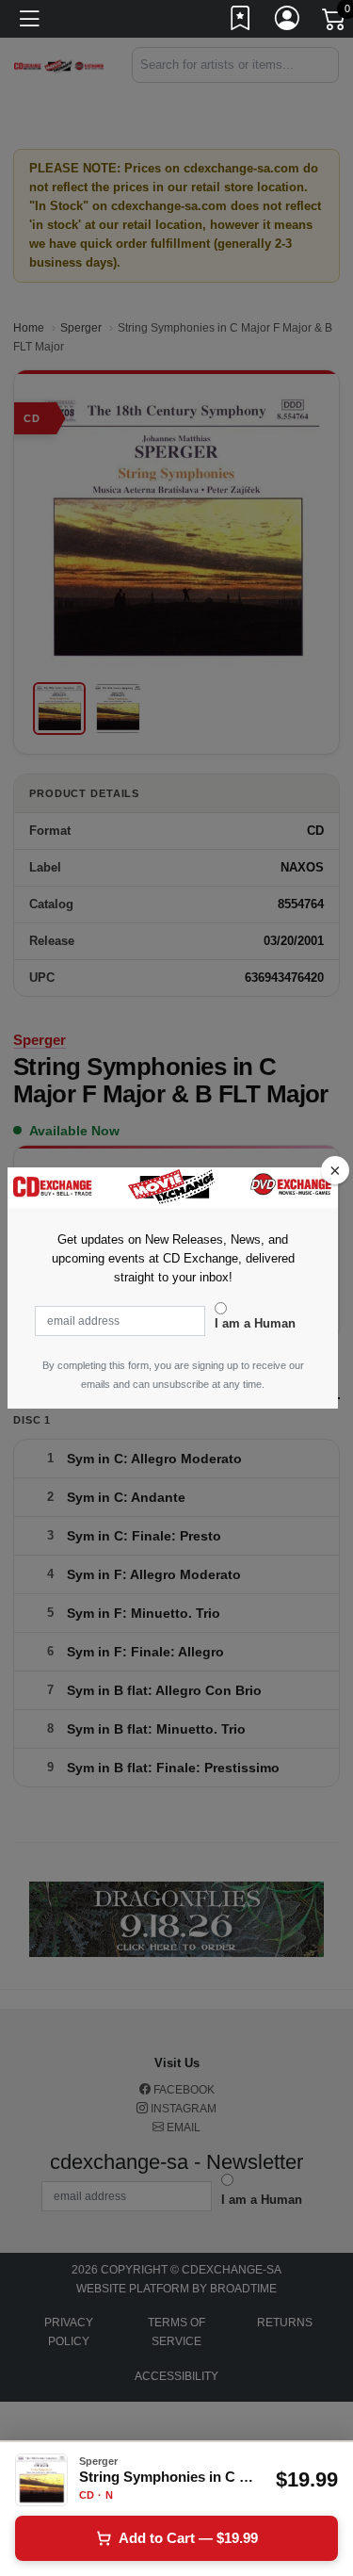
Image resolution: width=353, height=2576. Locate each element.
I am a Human (255, 1323)
